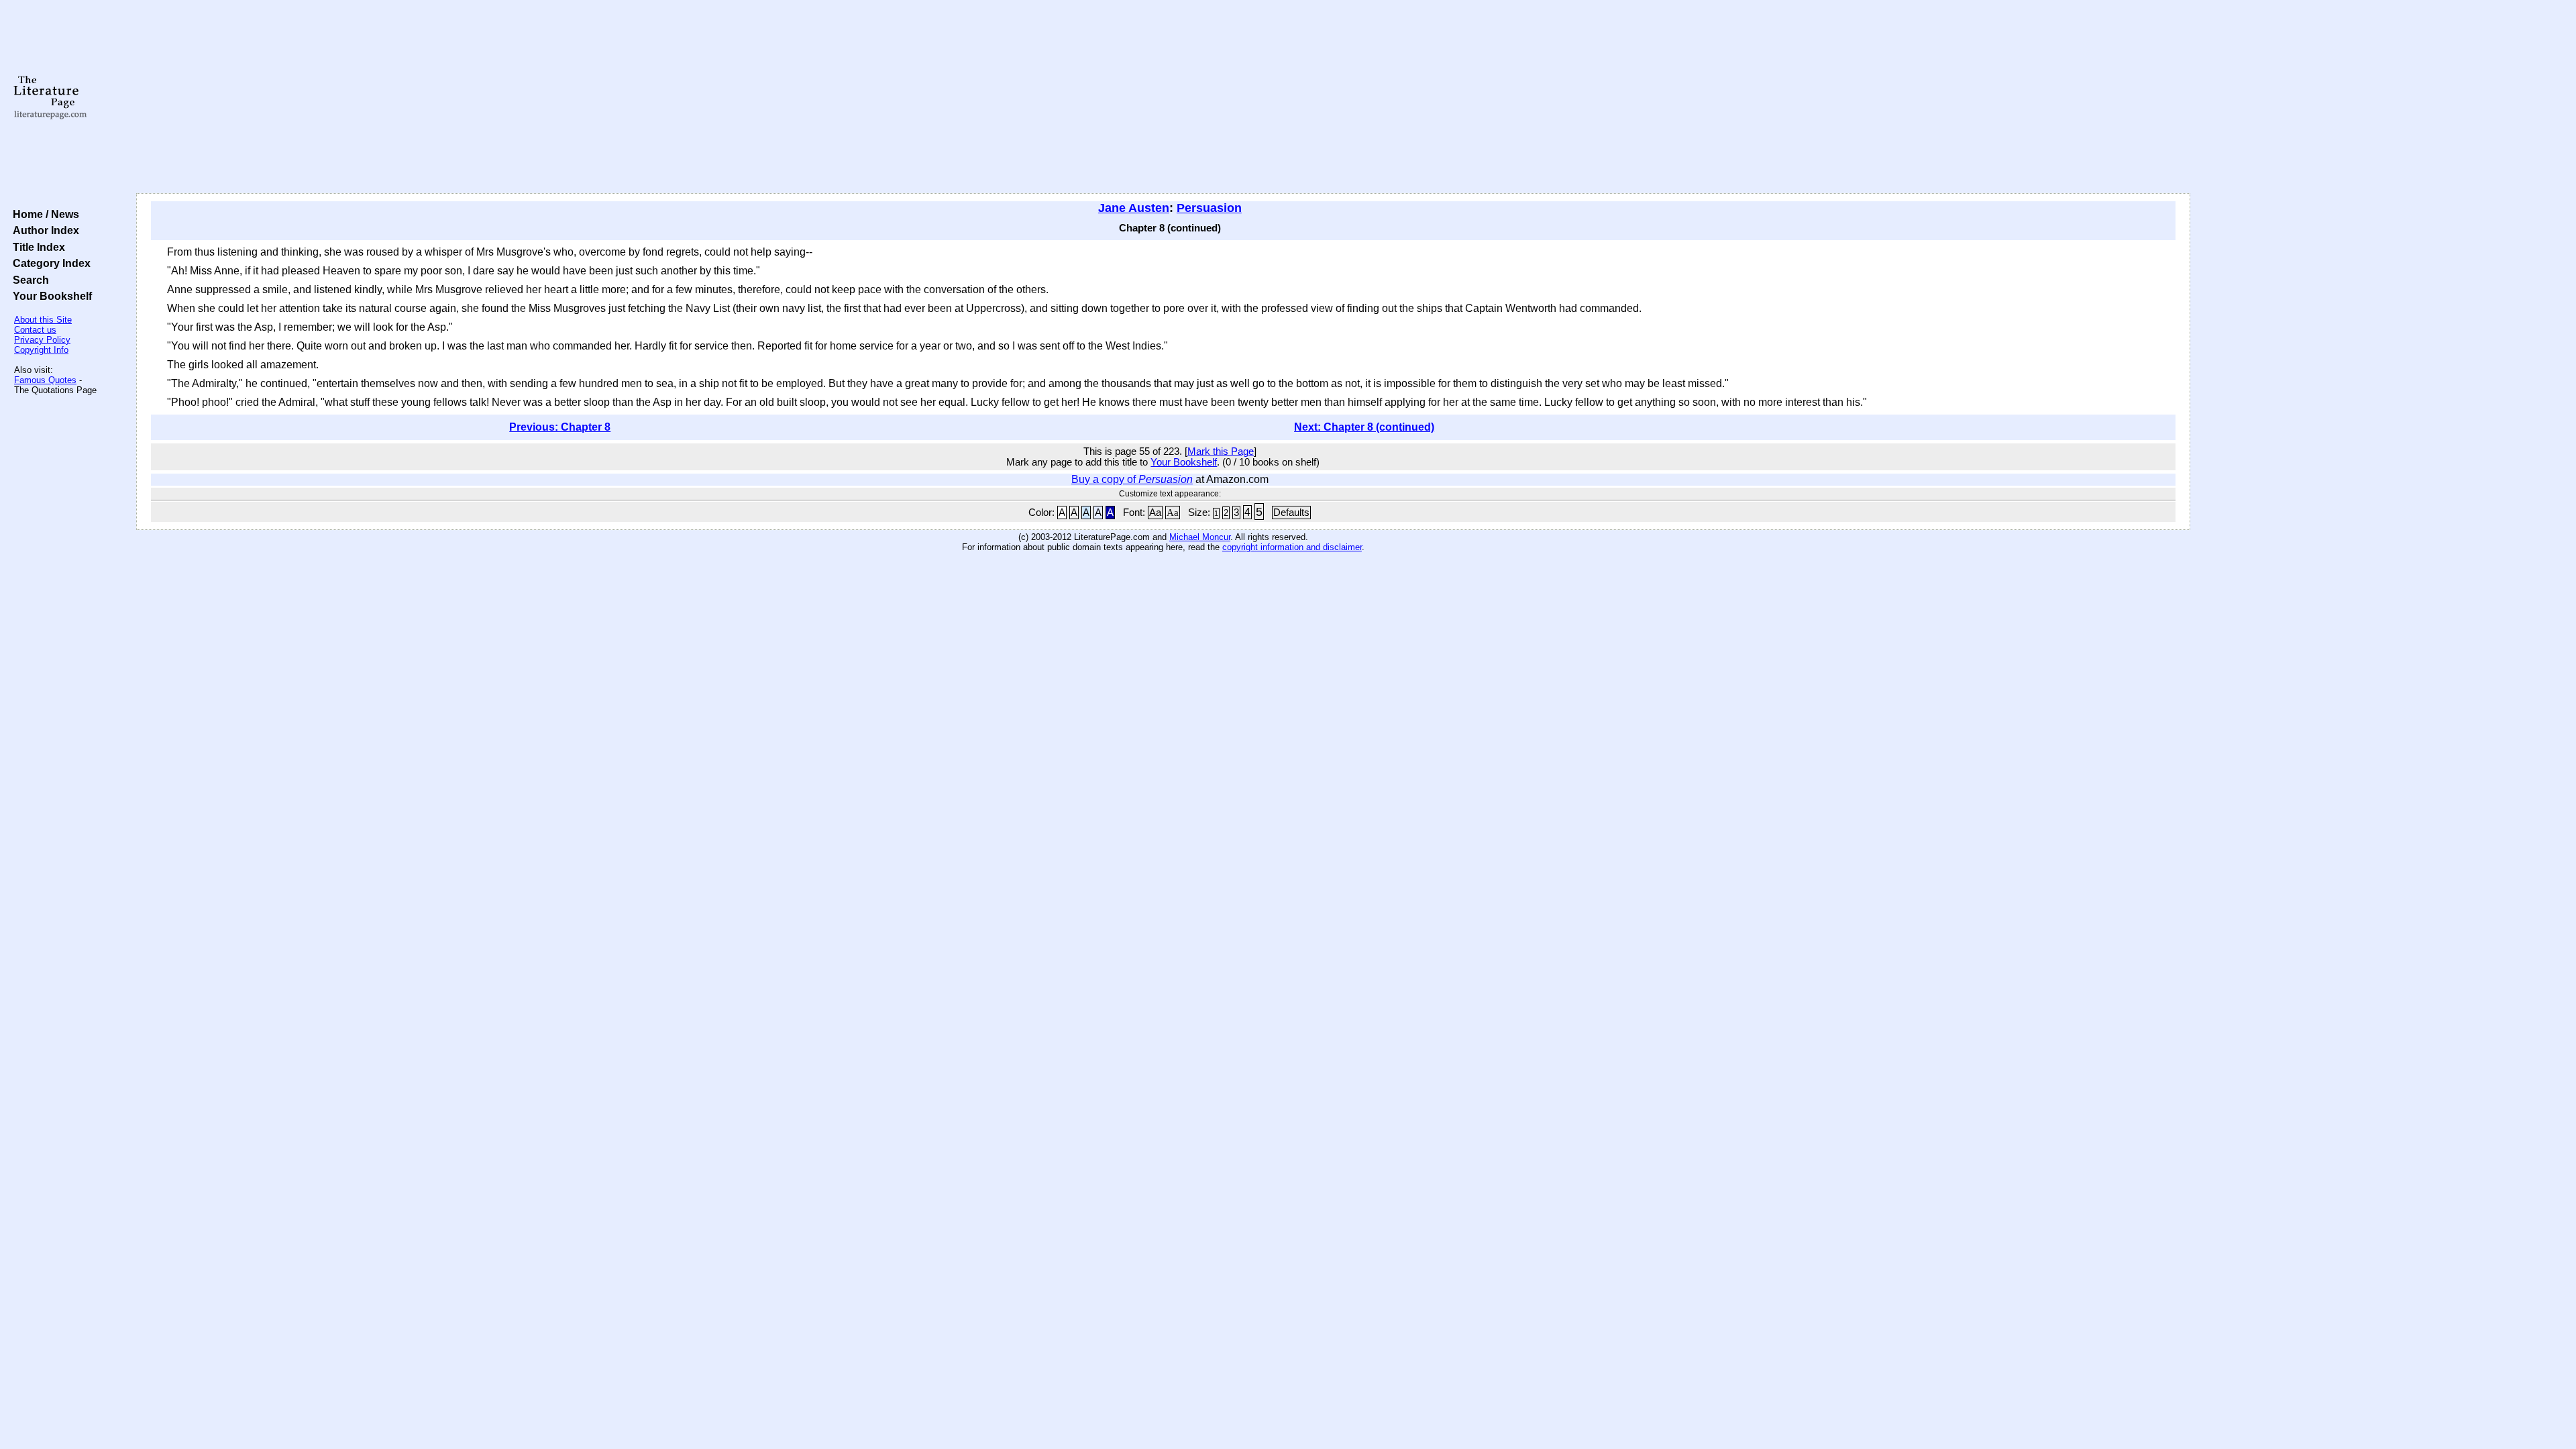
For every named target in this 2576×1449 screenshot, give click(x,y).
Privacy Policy (42, 340)
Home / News (43, 214)
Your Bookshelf (50, 296)
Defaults (1291, 513)
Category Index (49, 263)
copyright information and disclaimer (1292, 547)
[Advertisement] (1163, 97)
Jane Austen (1134, 208)
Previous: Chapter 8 (560, 427)
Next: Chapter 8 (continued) (1364, 427)
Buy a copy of (1132, 479)
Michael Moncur (1200, 537)
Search (28, 280)
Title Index (36, 247)
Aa (1155, 513)
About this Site (43, 320)
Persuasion (1209, 208)
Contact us (35, 330)
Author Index (43, 230)
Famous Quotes (45, 380)
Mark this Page (1221, 451)
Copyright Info (41, 350)
